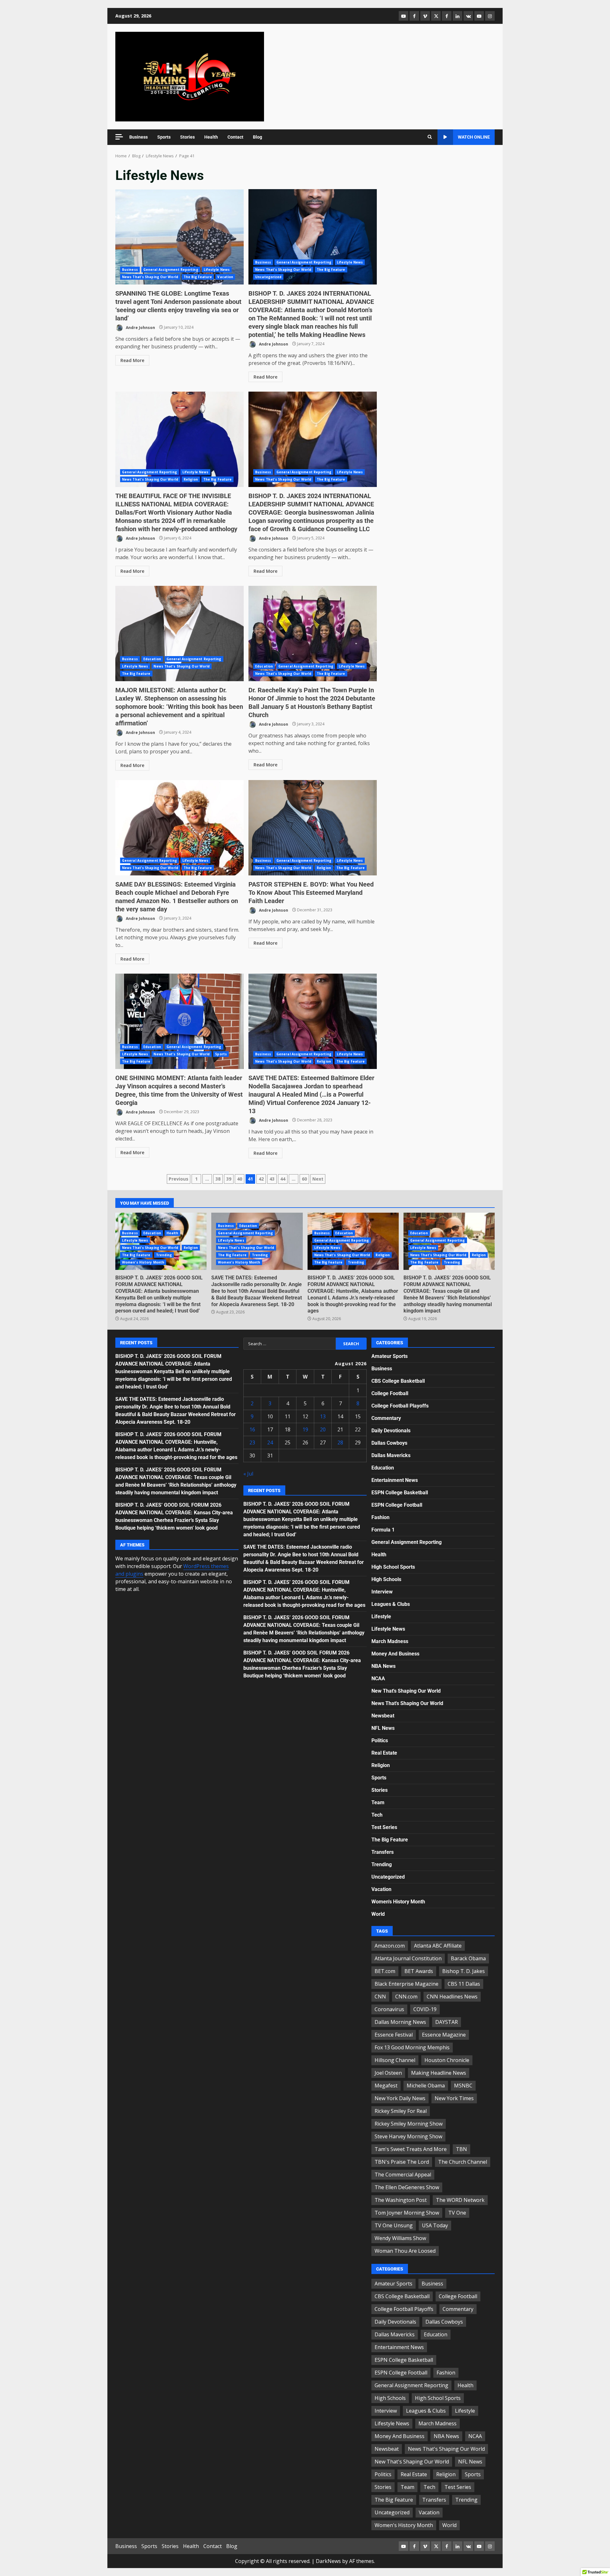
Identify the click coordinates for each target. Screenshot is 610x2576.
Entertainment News (395, 1480)
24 (270, 1442)
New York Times (454, 2098)
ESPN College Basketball (400, 1493)
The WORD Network (460, 2200)
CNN (380, 1997)
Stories (187, 137)
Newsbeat (383, 1716)
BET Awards (419, 1971)
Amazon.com (390, 1946)
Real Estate (384, 1753)
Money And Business (395, 1654)
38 (218, 1179)
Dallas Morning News (400, 2022)
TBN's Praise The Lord (402, 2162)
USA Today (435, 2225)
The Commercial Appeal (403, 2175)
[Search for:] (290, 1344)
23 (252, 1442)
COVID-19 (425, 2009)
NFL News (383, 1728)
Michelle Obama (426, 2086)
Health (211, 137)
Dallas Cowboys (389, 1443)
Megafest (386, 2086)
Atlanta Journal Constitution (408, 1958)
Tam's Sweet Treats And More (411, 2149)
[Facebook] (414, 16)
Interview (382, 1592)
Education (152, 659)
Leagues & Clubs (391, 1604)
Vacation (225, 277)
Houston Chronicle (447, 2060)
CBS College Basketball (398, 1381)
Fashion (380, 1517)
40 (240, 1179)
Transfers (383, 1852)
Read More (132, 360)
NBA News (383, 1666)
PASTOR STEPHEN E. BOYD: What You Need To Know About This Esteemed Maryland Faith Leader (313, 828)
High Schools (386, 1579)
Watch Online (474, 137)
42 (261, 1179)
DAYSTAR (447, 2022)
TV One (457, 2213)
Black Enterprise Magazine (407, 1984)
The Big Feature (198, 277)
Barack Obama (468, 1958)
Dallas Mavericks (391, 1455)
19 (305, 1429)
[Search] (430, 137)
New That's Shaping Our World (406, 1691)
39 (229, 1179)
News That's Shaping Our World (150, 277)
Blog (258, 137)
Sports (164, 137)
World (378, 1914)
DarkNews (328, 2561)
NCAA (378, 1679)
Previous (179, 1179)
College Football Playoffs (400, 1406)
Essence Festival (394, 2035)
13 (323, 1416)
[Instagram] (490, 16)
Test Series (384, 1827)
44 (283, 1179)
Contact (235, 137)
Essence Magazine (444, 2035)
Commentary (386, 1418)
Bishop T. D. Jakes (464, 1971)
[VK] (468, 16)
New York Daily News (400, 2098)
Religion (191, 479)
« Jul (248, 1474)
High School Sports (393, 1567)
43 (272, 1179)
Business (139, 137)
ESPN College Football (397, 1505)
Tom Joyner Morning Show (407, 2213)
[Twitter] (436, 16)
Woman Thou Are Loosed (405, 2251)
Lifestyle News (217, 270)
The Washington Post (401, 2200)
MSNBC (463, 2086)
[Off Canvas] (119, 137)
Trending (164, 1255)
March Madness (390, 1641)
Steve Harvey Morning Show (408, 2136)
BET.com (385, 1971)
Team (378, 1802)
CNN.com (406, 1997)
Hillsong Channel (395, 2060)
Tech (377, 1815)
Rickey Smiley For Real (401, 2111)
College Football (390, 1393)
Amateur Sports (390, 1356)
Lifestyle (381, 1617)
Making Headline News (439, 2073)
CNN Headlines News (452, 1997)
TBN (461, 2149)
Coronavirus (389, 2009)
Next (318, 1179)
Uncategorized (268, 277)
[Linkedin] (457, 16)
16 (252, 1429)
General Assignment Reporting (171, 270)
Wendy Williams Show (400, 2238)
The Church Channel (463, 2162)
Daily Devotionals (391, 1431)
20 (323, 1429)
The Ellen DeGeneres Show (407, 2187)
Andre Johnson (140, 327)
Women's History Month (143, 1262)
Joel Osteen (388, 2073)
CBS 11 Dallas (464, 1984)
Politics (380, 1740)
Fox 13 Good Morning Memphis (412, 2047)
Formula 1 (383, 1530)
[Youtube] (479, 16)
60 (304, 1179)
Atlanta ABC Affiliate (438, 1946)
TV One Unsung (394, 2225)
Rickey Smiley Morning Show (409, 2124)
